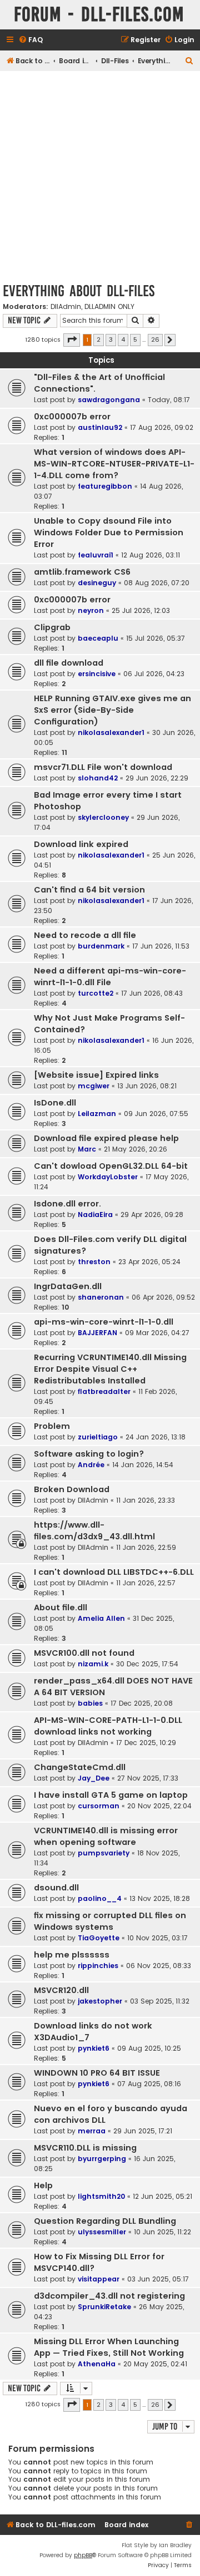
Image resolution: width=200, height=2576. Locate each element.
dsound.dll (56, 1888)
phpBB (83, 2555)
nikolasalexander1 (111, 732)
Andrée (91, 1465)
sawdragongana (109, 400)
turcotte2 (96, 993)
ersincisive (97, 674)
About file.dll (61, 1608)
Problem (52, 1426)
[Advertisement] (100, 176)
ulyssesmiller (102, 2232)
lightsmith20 (101, 2196)
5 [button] (135, 339)
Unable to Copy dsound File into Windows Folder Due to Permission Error (109, 533)
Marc (87, 1149)
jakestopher (100, 2001)
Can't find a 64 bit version (89, 890)
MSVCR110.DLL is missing (85, 2148)
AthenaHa (97, 2364)
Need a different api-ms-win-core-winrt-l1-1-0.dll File (110, 977)
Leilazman (97, 1114)
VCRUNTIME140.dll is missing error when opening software (106, 1836)
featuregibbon (105, 486)
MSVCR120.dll (61, 1990)
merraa (92, 2131)
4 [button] (123, 339)
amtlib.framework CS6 (82, 572)
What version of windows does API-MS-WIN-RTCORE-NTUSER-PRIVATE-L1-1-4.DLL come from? (114, 464)
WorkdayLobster (108, 1177)
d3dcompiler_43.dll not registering (109, 2296)
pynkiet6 (94, 2048)
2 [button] (99, 339)
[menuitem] (31, 40)
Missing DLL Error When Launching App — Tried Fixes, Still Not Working (109, 2347)
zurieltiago (98, 1437)
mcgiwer (94, 1086)
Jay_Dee (94, 1778)
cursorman (99, 1806)
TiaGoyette (99, 1938)
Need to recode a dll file (85, 935)
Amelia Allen (101, 1618)
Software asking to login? (89, 1454)
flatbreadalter (104, 1391)
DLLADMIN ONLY (109, 307)
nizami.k (93, 1664)
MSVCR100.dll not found (84, 1653)
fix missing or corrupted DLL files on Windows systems (110, 1921)
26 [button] (155, 339)
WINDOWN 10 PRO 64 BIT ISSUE (97, 2073)
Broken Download (72, 1489)
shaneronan (101, 1297)
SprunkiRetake (104, 2307)
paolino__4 (100, 1898)
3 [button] (111, 339)
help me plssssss (72, 1955)
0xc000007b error (72, 417)
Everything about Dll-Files (79, 291)
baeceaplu (98, 638)
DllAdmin (66, 307)
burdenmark (101, 946)
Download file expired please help (106, 1138)
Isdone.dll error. (67, 1204)
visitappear (99, 2279)
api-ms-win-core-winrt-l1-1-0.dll (104, 1322)
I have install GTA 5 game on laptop (111, 1795)
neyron (91, 610)
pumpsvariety (104, 1853)
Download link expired (81, 844)
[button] (72, 340)
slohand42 (98, 778)
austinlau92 (100, 427)
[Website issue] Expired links (96, 1075)
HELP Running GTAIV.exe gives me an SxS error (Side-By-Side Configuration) (112, 710)
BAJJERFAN (97, 1333)
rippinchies (98, 1966)
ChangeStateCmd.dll (80, 1767)
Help (43, 2185)
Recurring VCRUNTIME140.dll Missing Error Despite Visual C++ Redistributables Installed (110, 1369)
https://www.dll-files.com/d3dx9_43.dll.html (94, 1531)
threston (94, 1262)
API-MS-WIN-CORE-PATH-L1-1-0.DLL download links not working (108, 1726)
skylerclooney (103, 817)
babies (90, 1703)
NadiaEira (95, 1215)
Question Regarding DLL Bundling (105, 2221)
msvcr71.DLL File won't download (103, 767)
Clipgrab (52, 627)
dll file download (69, 663)
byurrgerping (102, 2159)
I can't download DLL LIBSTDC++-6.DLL (114, 1572)
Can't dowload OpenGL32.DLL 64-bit (111, 1166)
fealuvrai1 (96, 555)
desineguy (97, 583)
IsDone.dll (55, 1103)
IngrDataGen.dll (68, 1286)
